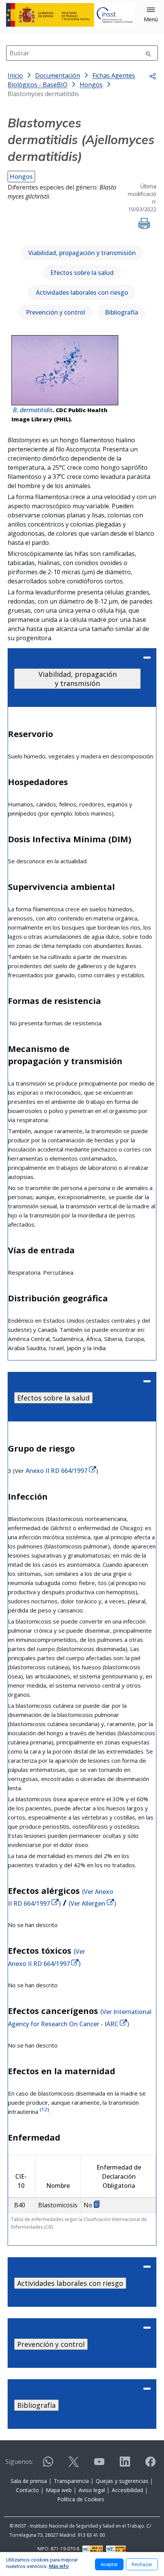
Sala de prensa (29, 2481)
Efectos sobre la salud (82, 273)
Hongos (21, 177)
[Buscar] (148, 53)
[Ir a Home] (70, 15)
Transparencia (71, 2481)
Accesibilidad (127, 2490)
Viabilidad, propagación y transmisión (82, 253)
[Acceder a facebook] (150, 2465)
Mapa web (59, 2490)
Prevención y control (55, 312)
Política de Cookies (81, 2499)
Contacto (27, 2490)
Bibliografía (121, 312)
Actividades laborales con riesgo (82, 292)
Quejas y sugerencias (122, 2481)
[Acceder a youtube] (99, 2465)
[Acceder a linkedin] (125, 2465)
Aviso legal (92, 2490)
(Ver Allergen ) (92, 1903)
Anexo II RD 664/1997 (57, 1471)
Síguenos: (19, 2462)
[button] (151, 15)
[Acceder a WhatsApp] (48, 2465)
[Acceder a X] (74, 2465)
